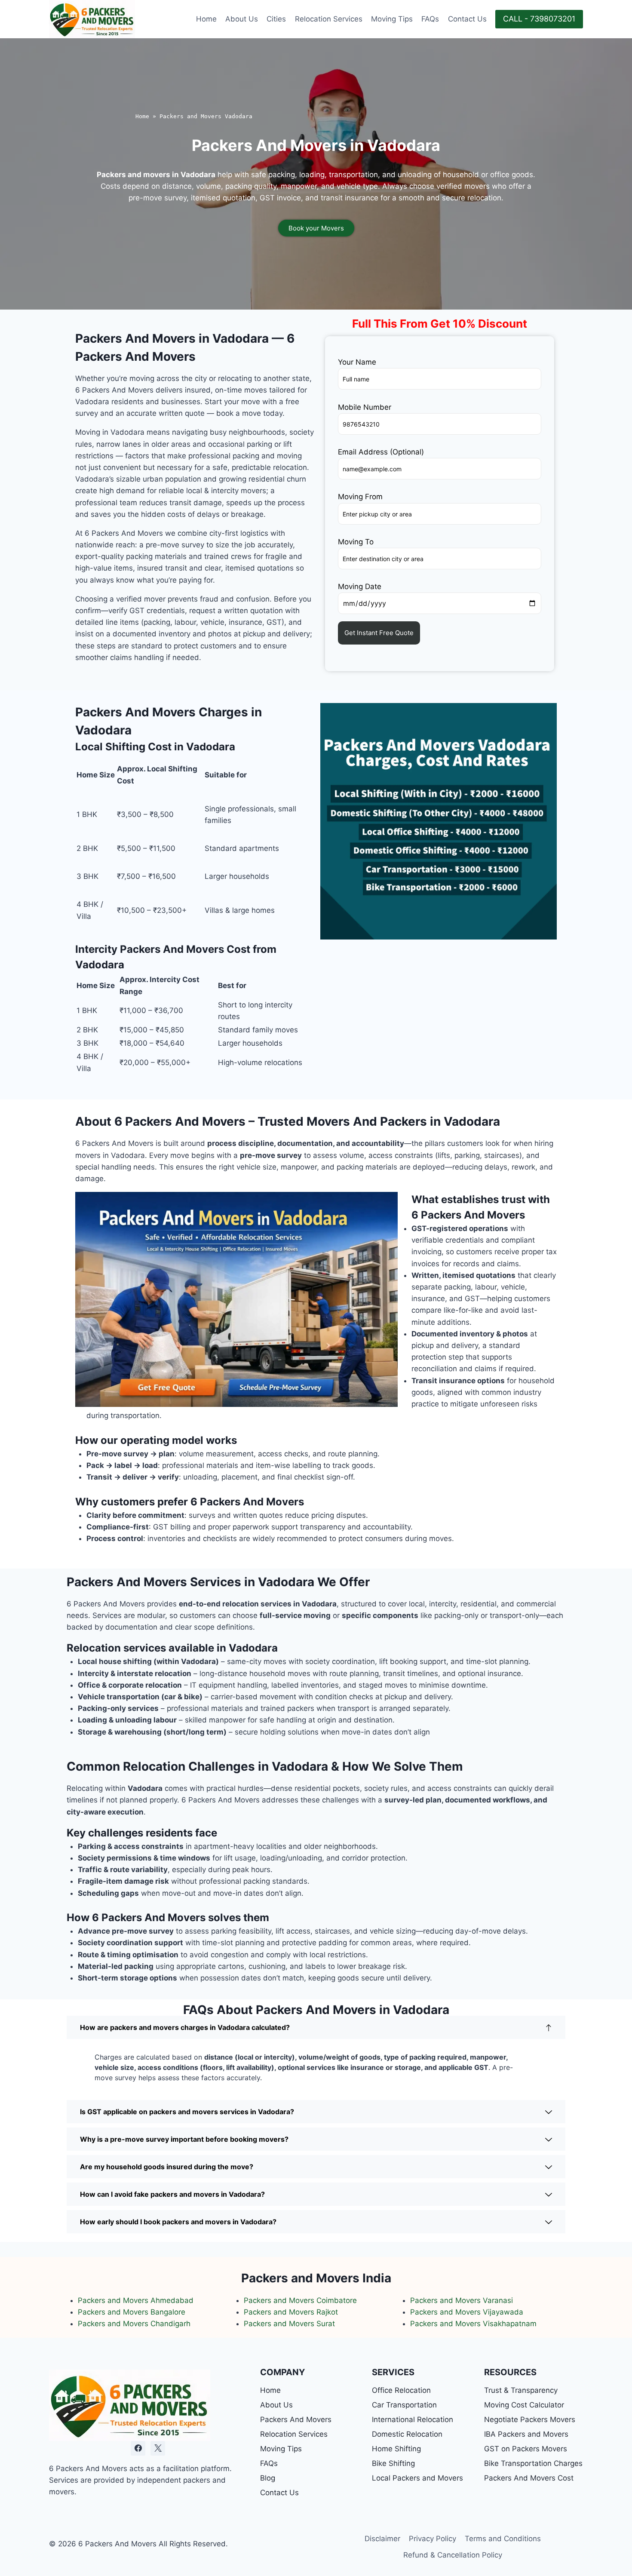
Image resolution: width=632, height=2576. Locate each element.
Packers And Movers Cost (529, 2478)
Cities (276, 19)
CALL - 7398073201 (539, 19)
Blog (268, 2478)
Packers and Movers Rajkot (291, 2312)
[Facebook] (138, 2448)
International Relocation (413, 2419)
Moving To (356, 542)
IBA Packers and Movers (526, 2434)
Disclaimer (382, 2539)
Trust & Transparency (521, 2390)
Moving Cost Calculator (524, 2405)
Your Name (357, 362)
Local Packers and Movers (417, 2478)
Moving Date (360, 586)
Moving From (360, 497)
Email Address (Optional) (381, 452)
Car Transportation (404, 2405)
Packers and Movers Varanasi (462, 2300)
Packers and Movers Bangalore (132, 2312)
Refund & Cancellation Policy (453, 2555)
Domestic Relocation (407, 2434)
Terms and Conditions (503, 2539)
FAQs (430, 19)
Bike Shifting (393, 2463)
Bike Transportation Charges (533, 2463)
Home (206, 19)
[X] (158, 2448)
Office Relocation (401, 2390)
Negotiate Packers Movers (530, 2419)
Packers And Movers (296, 2419)
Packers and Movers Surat (289, 2324)
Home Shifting (396, 2449)
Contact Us (467, 19)
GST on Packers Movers (526, 2449)
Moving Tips (392, 19)
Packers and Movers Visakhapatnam (473, 2324)
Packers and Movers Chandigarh (135, 2324)
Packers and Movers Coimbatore (300, 2300)
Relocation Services (329, 19)
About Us (242, 19)
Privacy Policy (433, 2539)
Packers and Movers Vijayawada (467, 2312)
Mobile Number (365, 407)
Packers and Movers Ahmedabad (136, 2300)
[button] (316, 2027)
